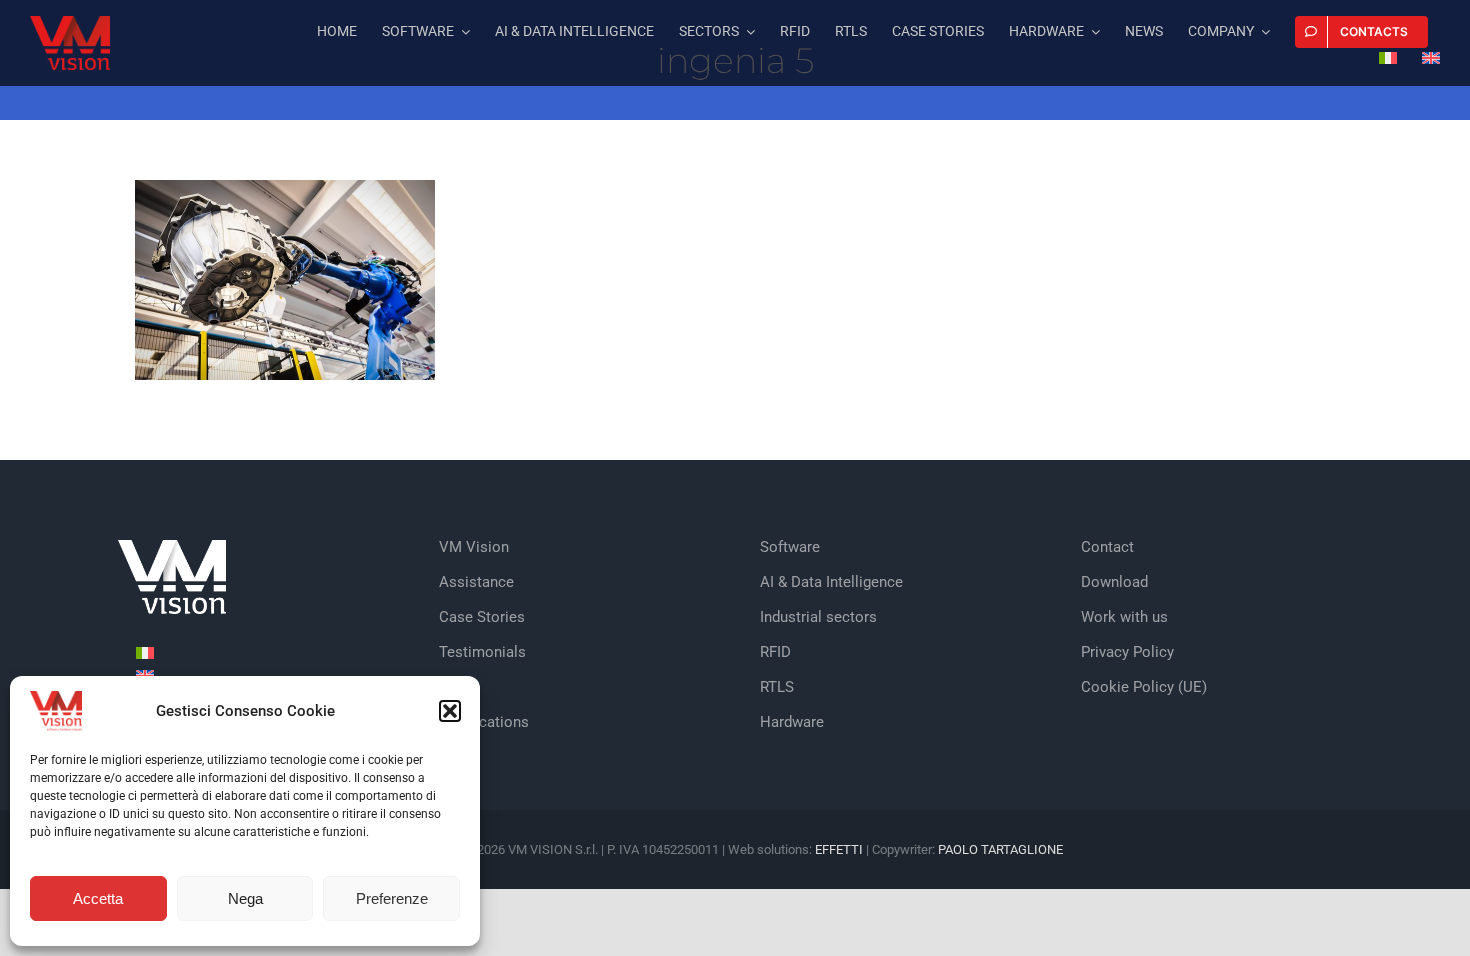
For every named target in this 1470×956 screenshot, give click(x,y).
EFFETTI (840, 849)
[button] (450, 711)
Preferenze (392, 898)
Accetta (98, 898)
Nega (245, 898)
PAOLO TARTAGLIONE (1000, 849)
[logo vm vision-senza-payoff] (70, 23)
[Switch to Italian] (1388, 60)
